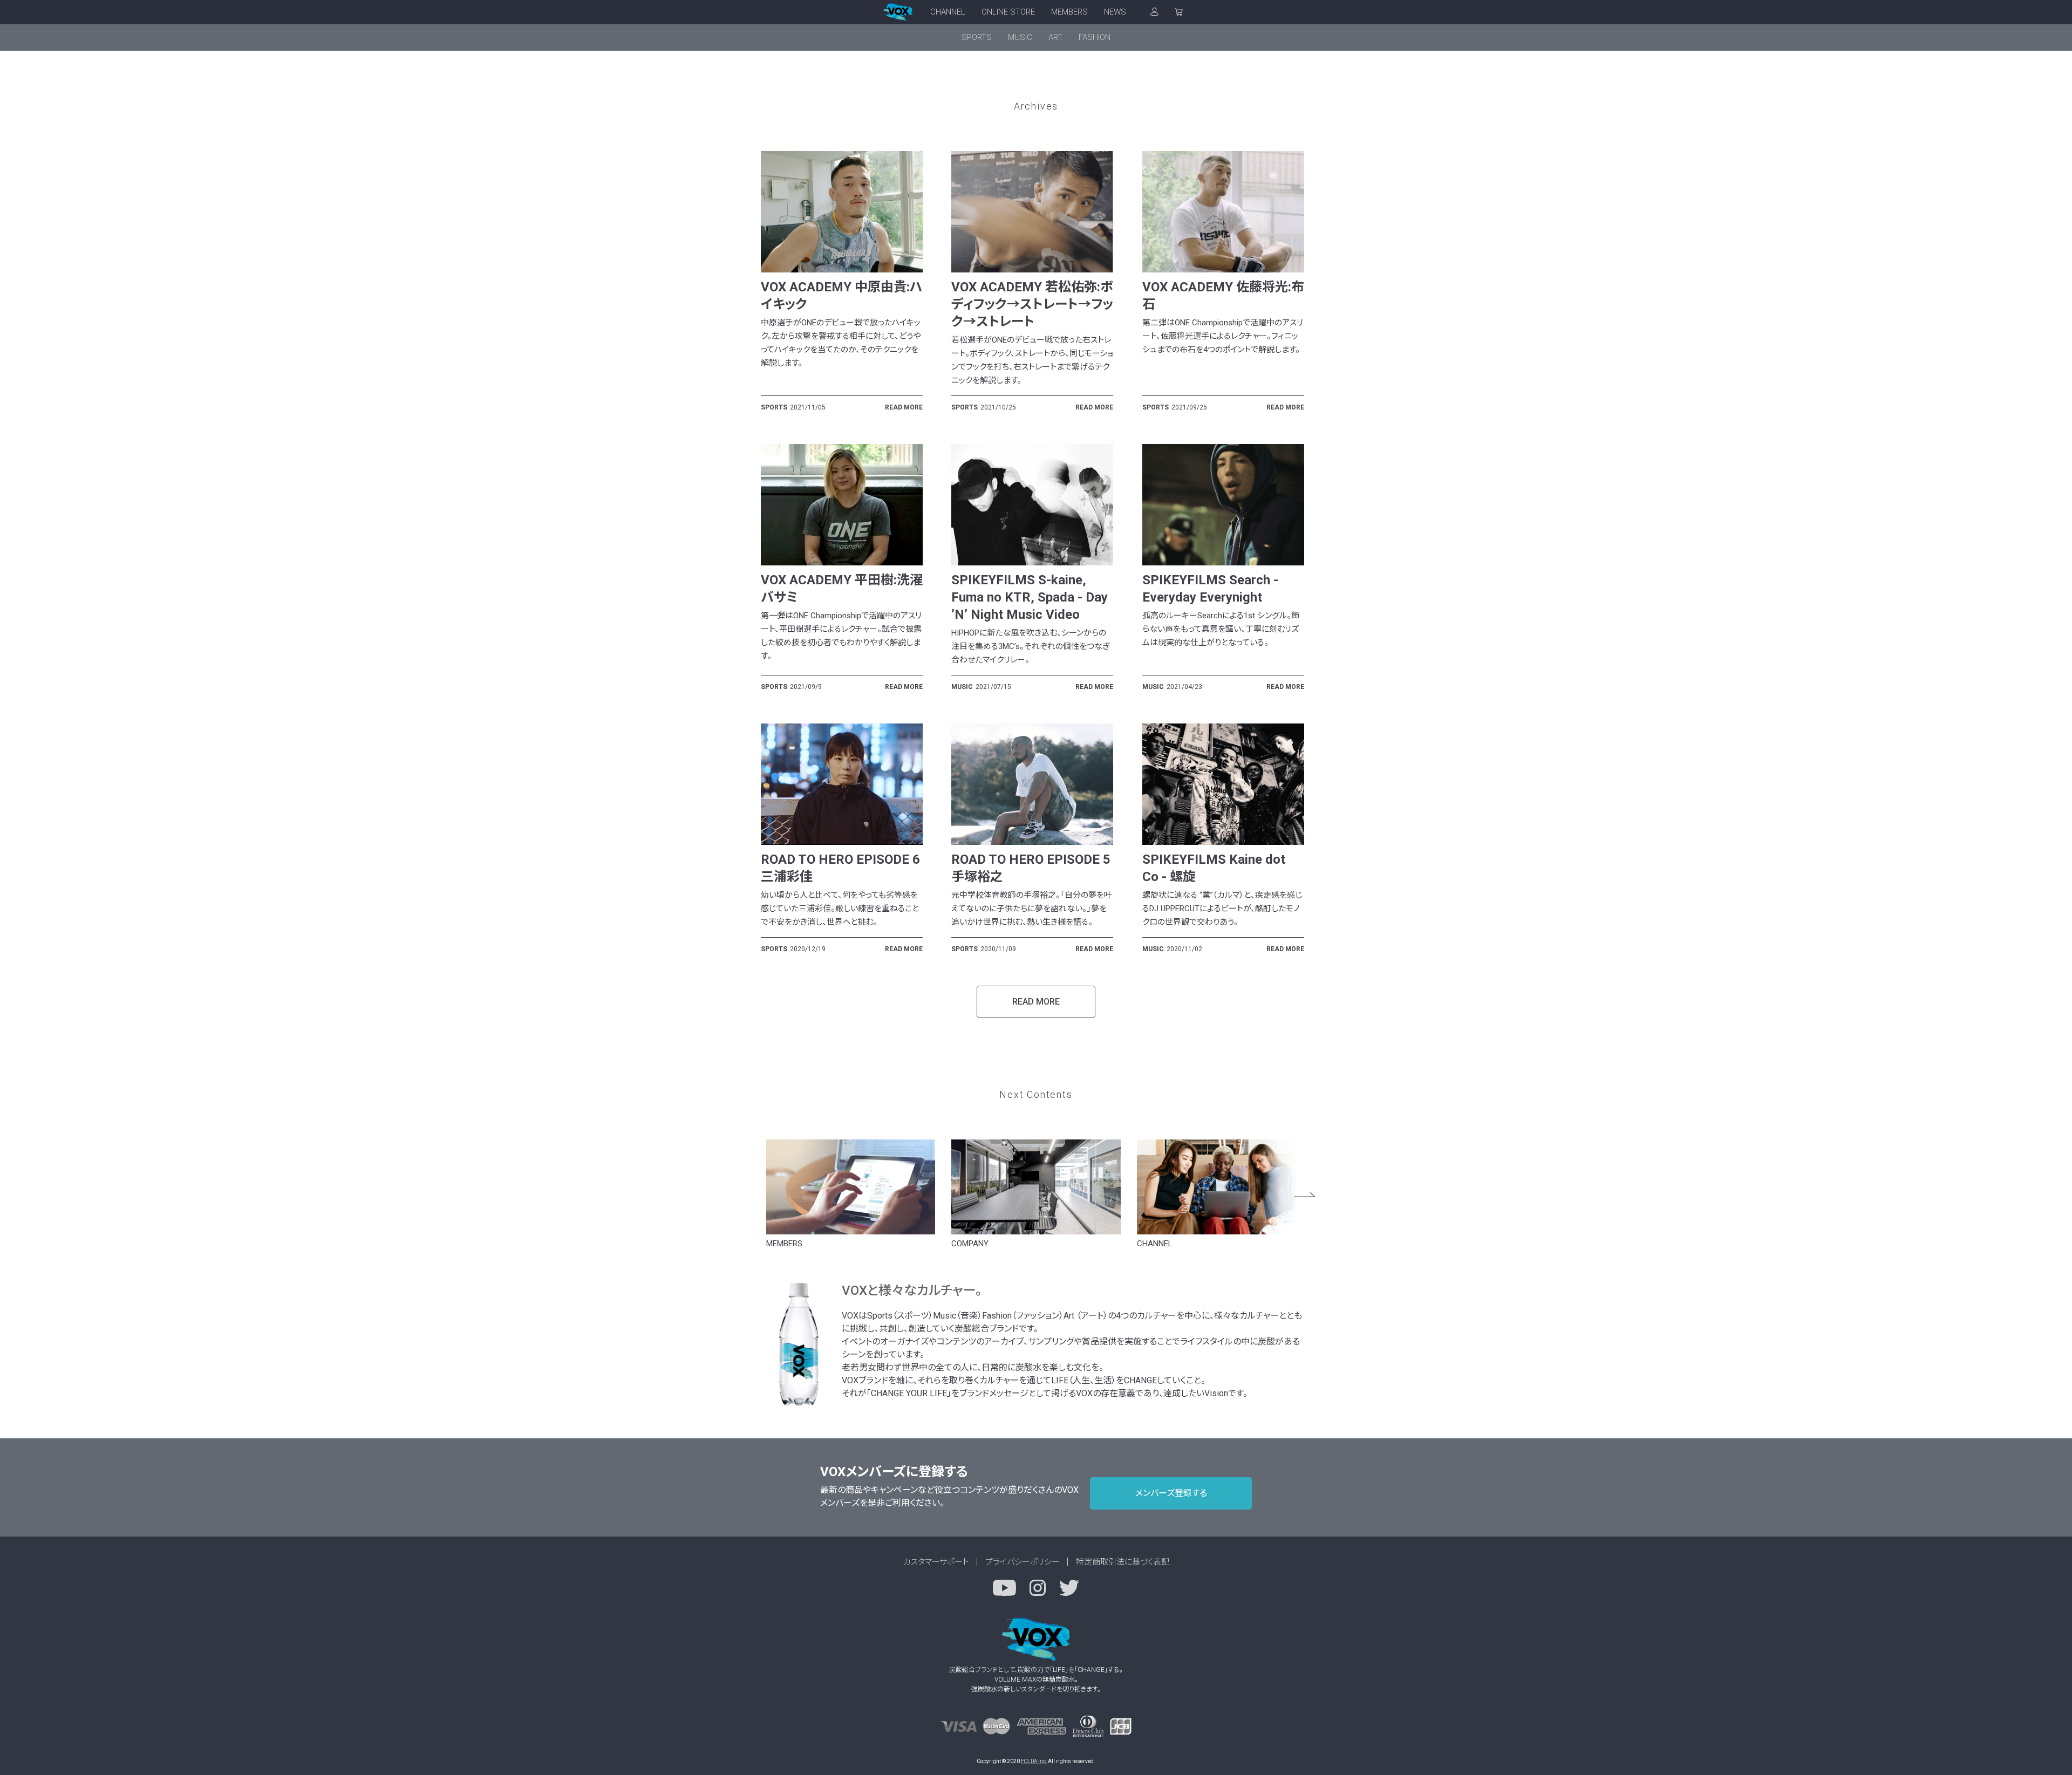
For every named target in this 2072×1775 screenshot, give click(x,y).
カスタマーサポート (936, 1562)
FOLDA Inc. (1034, 1761)
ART (1055, 37)
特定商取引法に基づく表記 (1123, 1562)
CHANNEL (948, 12)
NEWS (1115, 12)
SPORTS (977, 37)
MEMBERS (1069, 12)
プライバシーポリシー (1023, 1562)
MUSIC (1020, 37)
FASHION (1095, 37)
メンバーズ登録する (1171, 1493)
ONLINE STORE (1008, 12)
